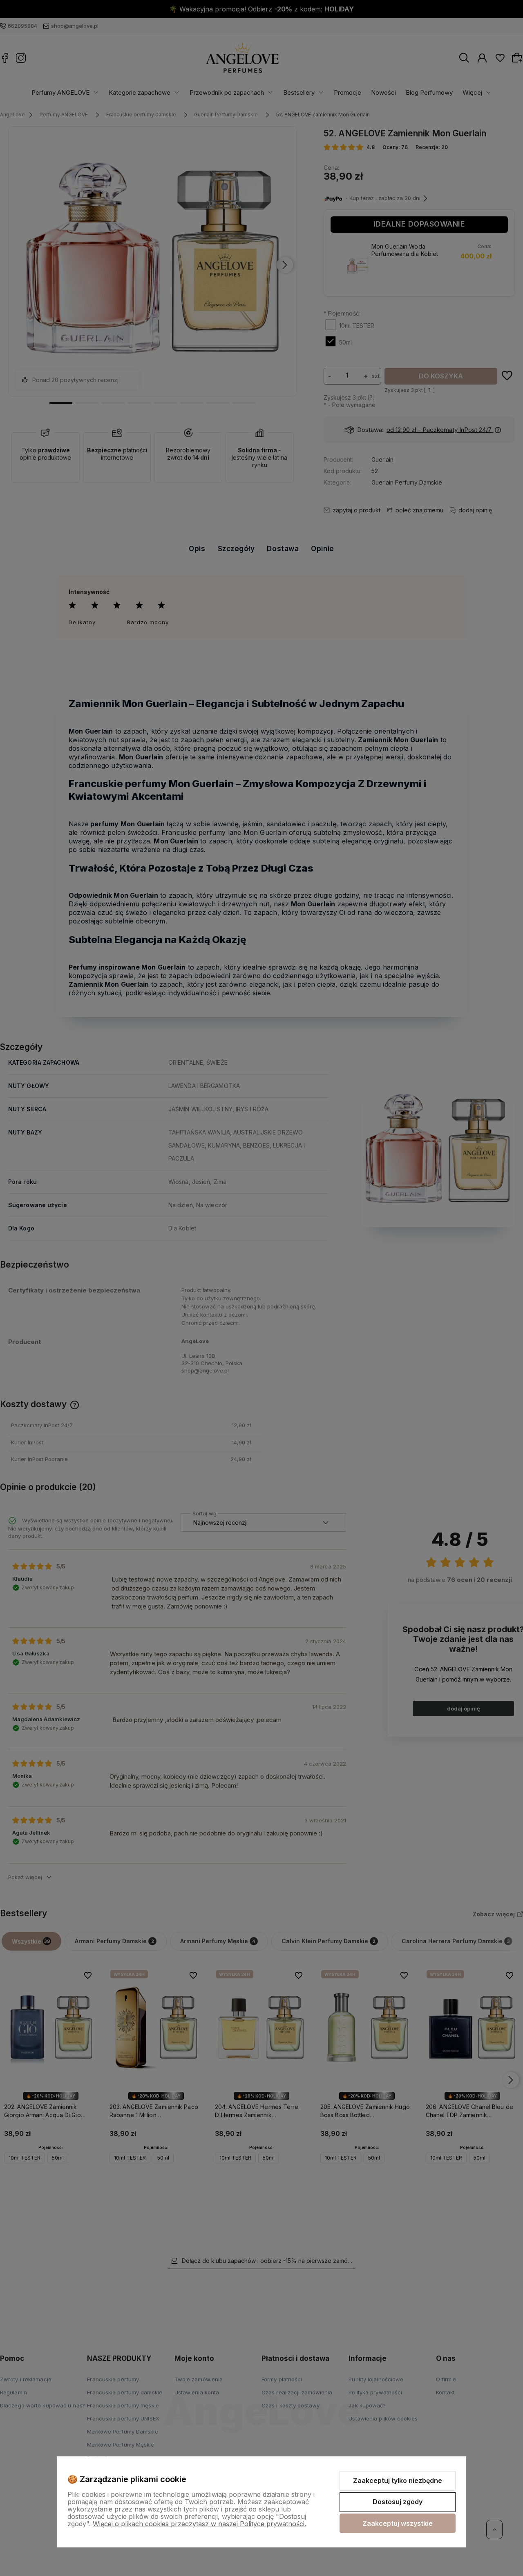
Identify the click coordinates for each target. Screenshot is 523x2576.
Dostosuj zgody (398, 2502)
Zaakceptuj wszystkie (398, 2523)
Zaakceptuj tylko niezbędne (398, 2480)
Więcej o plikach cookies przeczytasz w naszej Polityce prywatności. (199, 2524)
